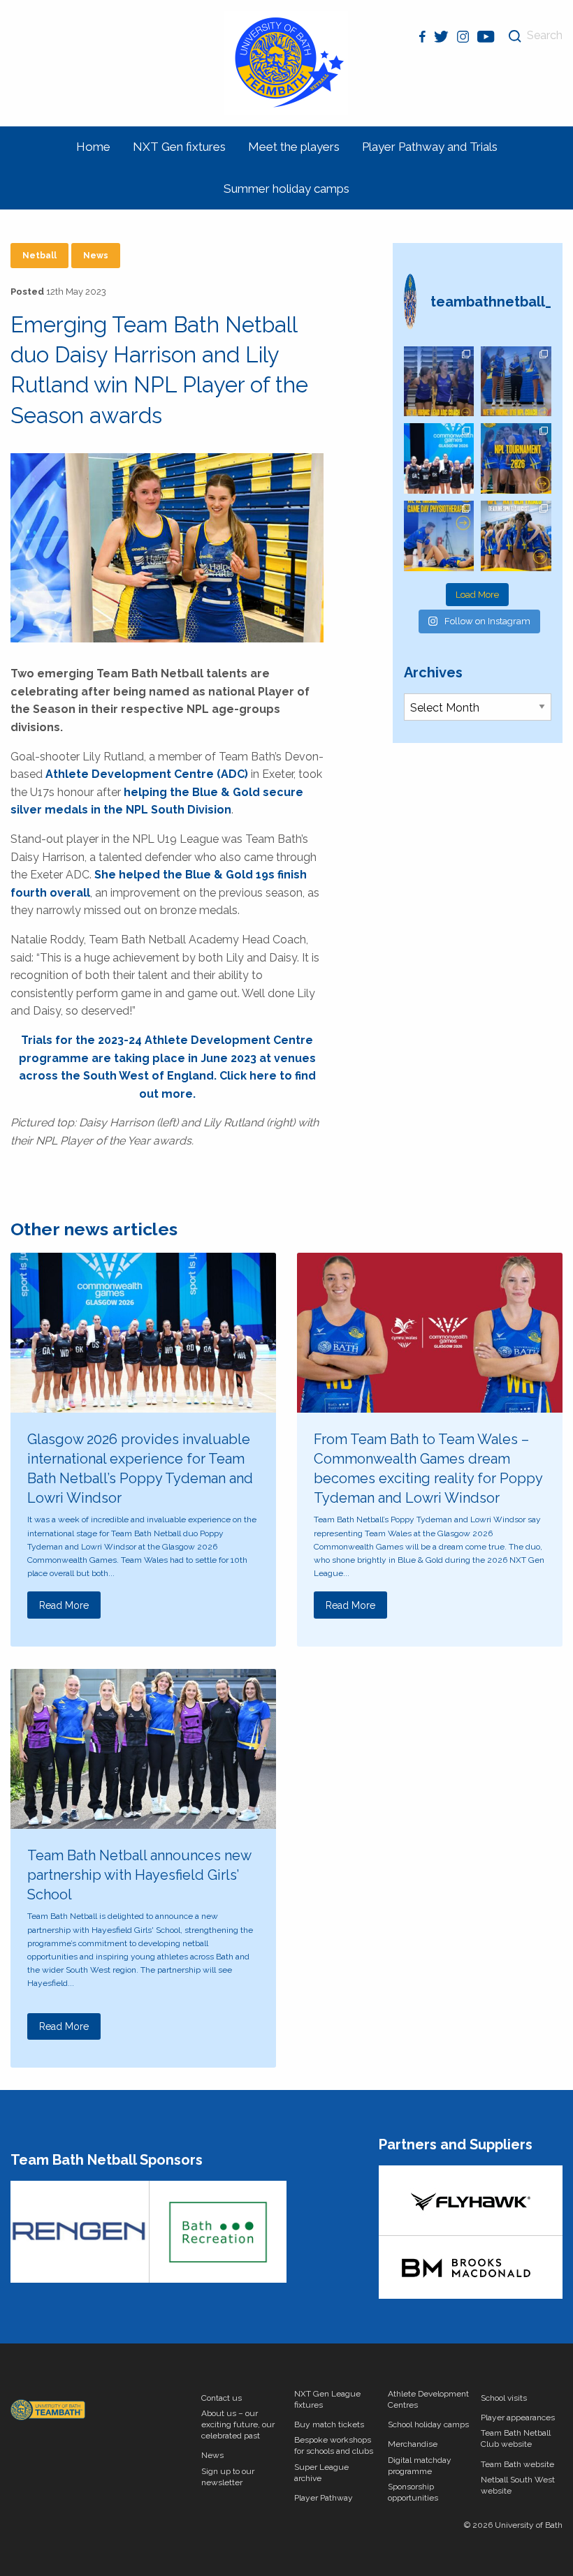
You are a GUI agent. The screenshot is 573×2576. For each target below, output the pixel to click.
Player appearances (518, 2417)
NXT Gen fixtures (179, 147)
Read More (64, 1605)
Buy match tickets (329, 2424)
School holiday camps (428, 2424)
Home (93, 147)
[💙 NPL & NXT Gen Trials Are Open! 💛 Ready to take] (516, 536)
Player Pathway (324, 2498)
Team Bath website (517, 2464)
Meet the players (294, 147)
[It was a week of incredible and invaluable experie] (439, 458)
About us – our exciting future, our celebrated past (238, 2424)
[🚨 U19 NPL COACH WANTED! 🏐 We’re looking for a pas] (516, 382)
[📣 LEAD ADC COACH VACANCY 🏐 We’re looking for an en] (439, 382)
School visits (504, 2398)
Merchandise (413, 2444)
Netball (39, 256)
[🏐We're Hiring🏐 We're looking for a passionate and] (439, 536)
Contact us (222, 2398)
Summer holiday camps (286, 189)
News (96, 256)
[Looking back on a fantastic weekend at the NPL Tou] (516, 458)
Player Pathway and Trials (430, 147)
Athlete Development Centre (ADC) (147, 774)
